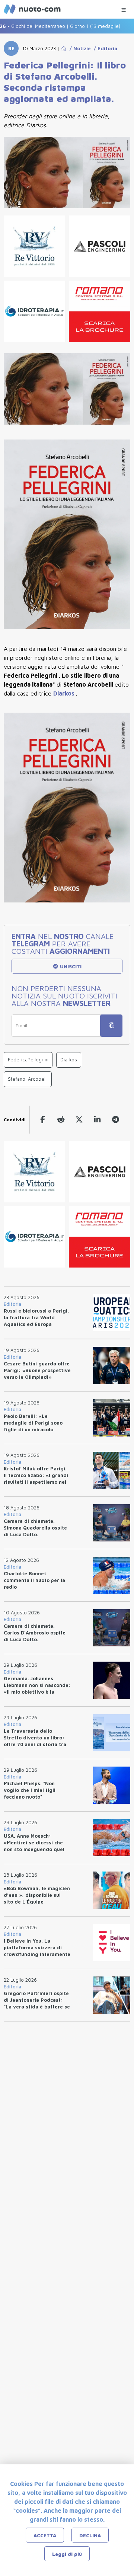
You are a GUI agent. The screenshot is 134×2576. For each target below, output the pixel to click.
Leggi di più (67, 2554)
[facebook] (43, 1120)
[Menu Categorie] (124, 8)
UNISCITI (70, 966)
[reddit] (61, 1120)
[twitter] (79, 1120)
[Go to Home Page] (64, 48)
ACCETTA (45, 2535)
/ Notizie (79, 48)
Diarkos (65, 693)
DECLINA (90, 2535)
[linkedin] (97, 1120)
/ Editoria (104, 48)
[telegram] (116, 1120)
